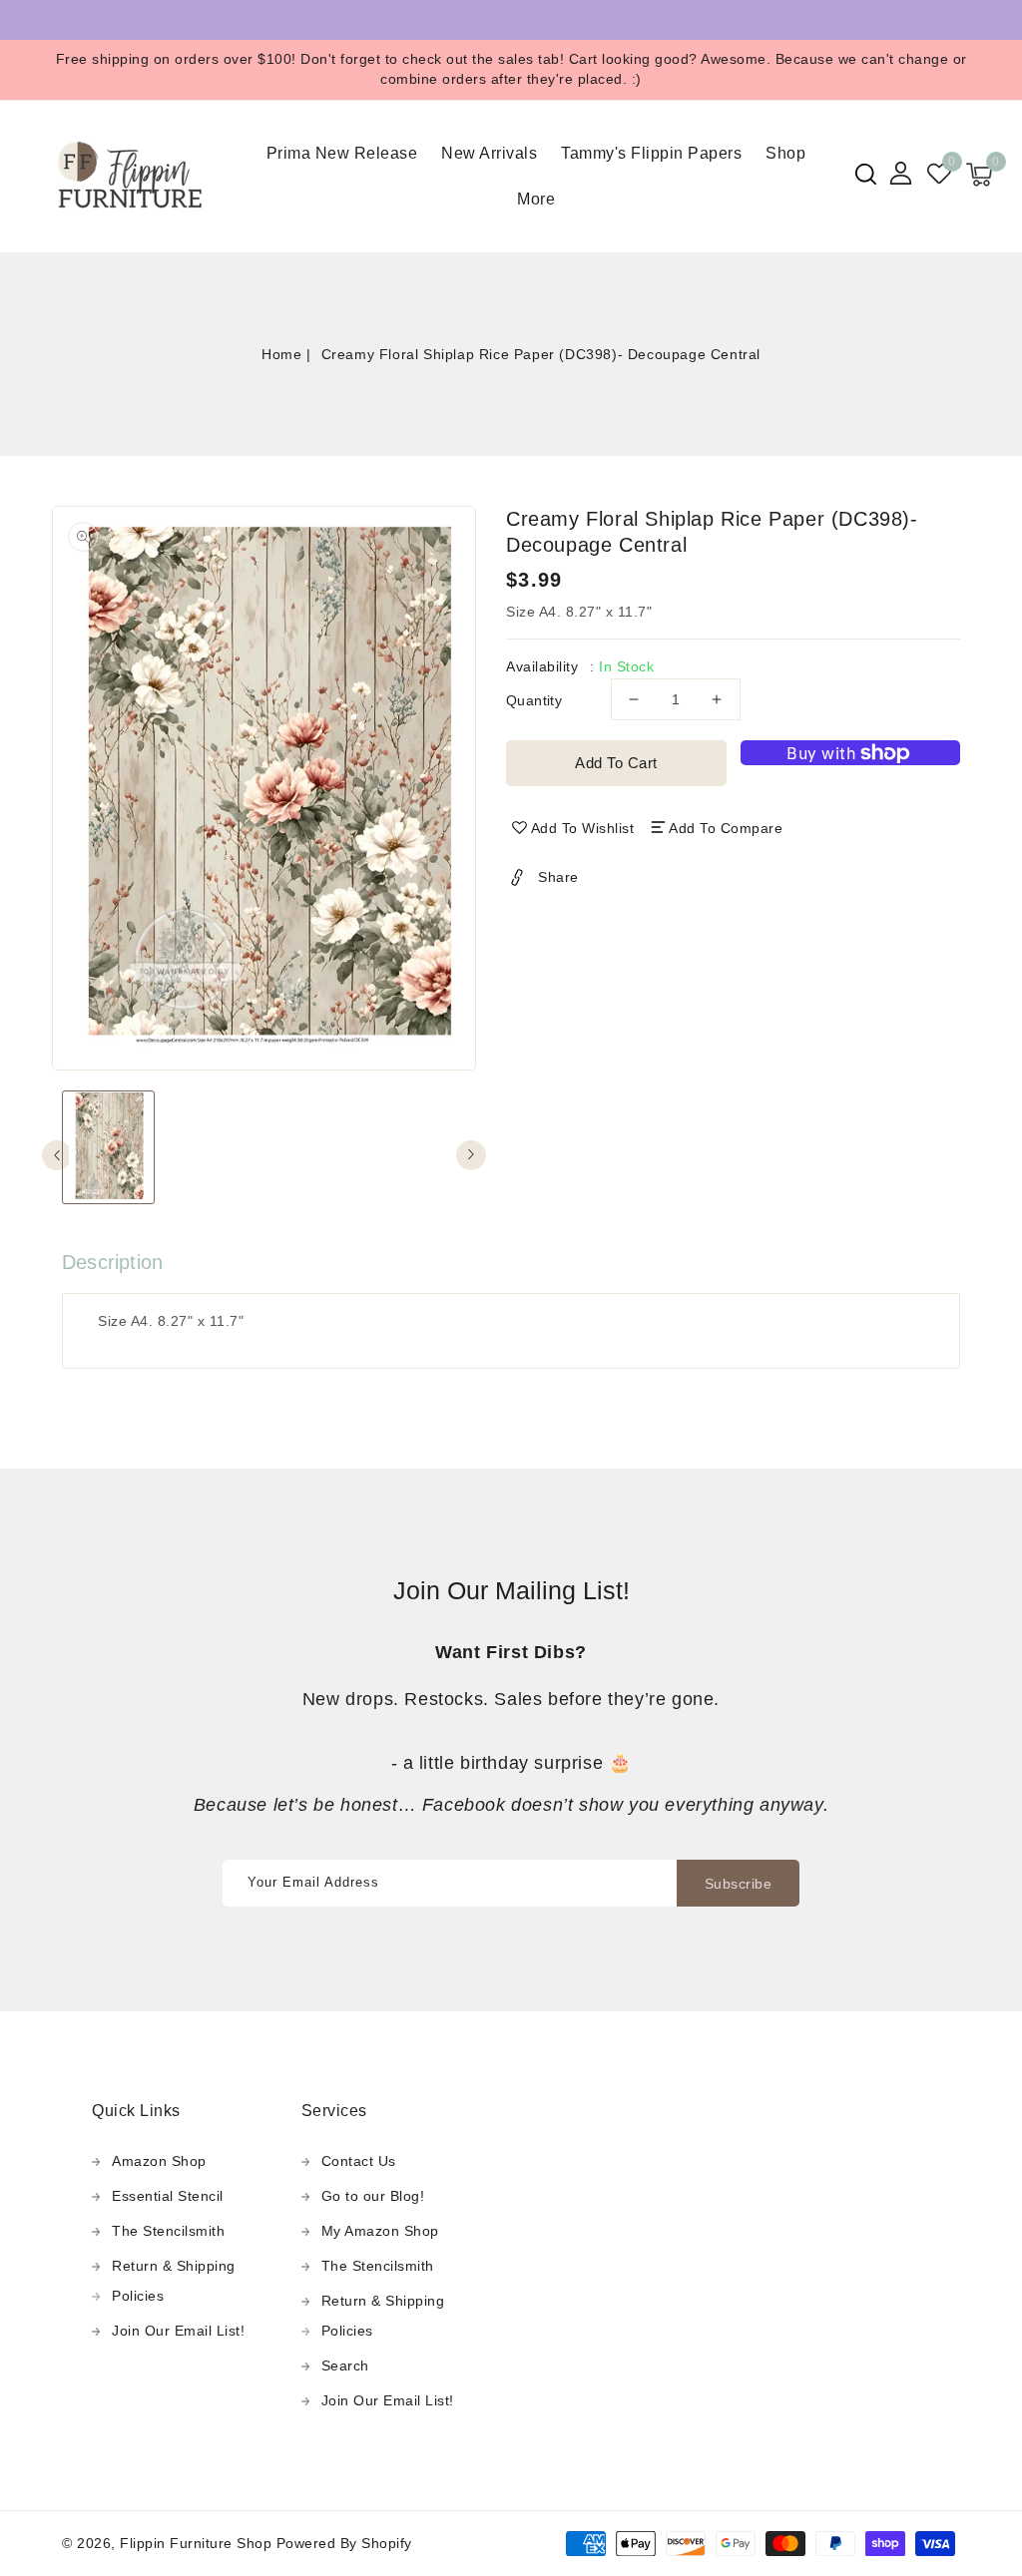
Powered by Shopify (344, 2543)
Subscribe (739, 1884)
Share (558, 877)
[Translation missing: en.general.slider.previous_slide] (57, 1155)
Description (112, 1262)
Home (281, 354)
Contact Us (359, 2161)
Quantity (534, 700)
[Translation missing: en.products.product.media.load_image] (108, 1147)
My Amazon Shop (380, 2231)
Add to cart (616, 763)
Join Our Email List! (178, 2331)
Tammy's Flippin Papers (651, 153)
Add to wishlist (583, 828)
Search (345, 2365)
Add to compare (726, 828)
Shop (785, 153)
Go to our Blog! (373, 2196)
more (536, 199)
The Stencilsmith (168, 2231)
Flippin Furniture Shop (196, 2543)
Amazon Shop (159, 2161)
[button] (866, 174)
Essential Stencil (168, 2196)
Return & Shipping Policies (174, 2281)
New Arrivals (489, 153)
